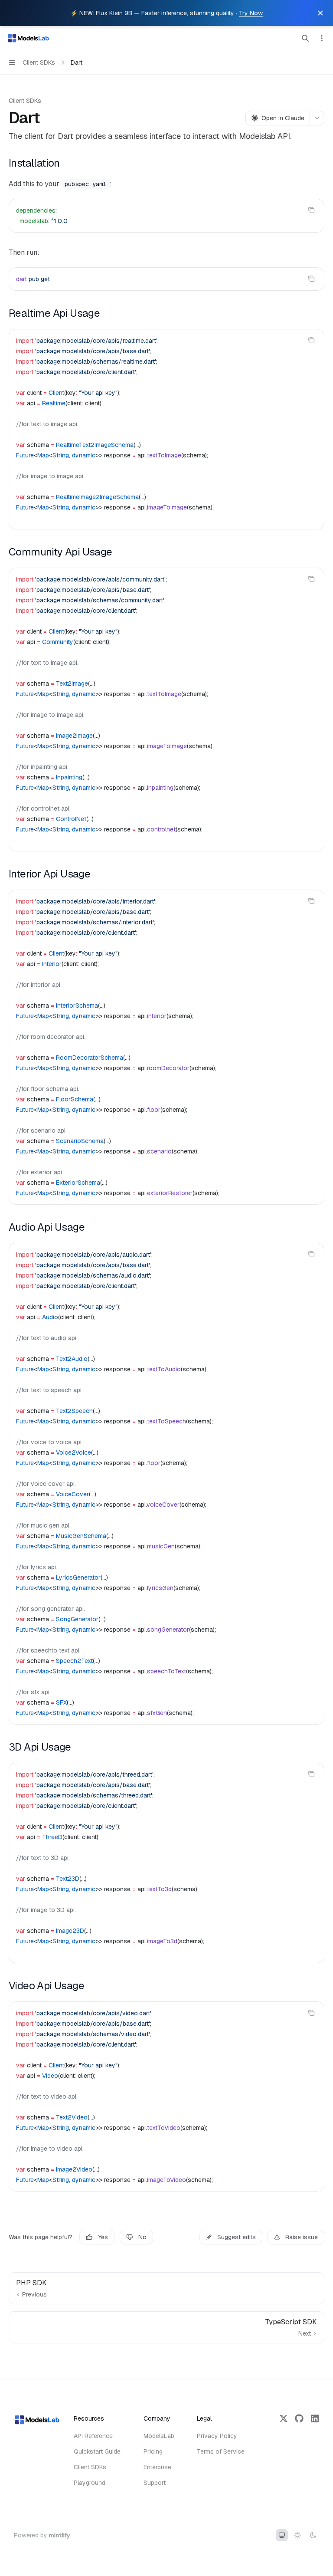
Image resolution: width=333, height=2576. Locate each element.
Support (155, 2483)
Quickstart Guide (97, 2451)
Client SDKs (25, 101)
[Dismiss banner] (320, 13)
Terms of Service (221, 2451)
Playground (90, 2483)
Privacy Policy (217, 2436)
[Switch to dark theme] (313, 2535)
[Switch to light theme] (297, 2535)
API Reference (93, 2436)
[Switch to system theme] (282, 2535)
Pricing (153, 2451)
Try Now (251, 13)
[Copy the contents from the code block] (311, 210)
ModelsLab (159, 2436)
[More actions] (322, 38)
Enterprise (157, 2467)
